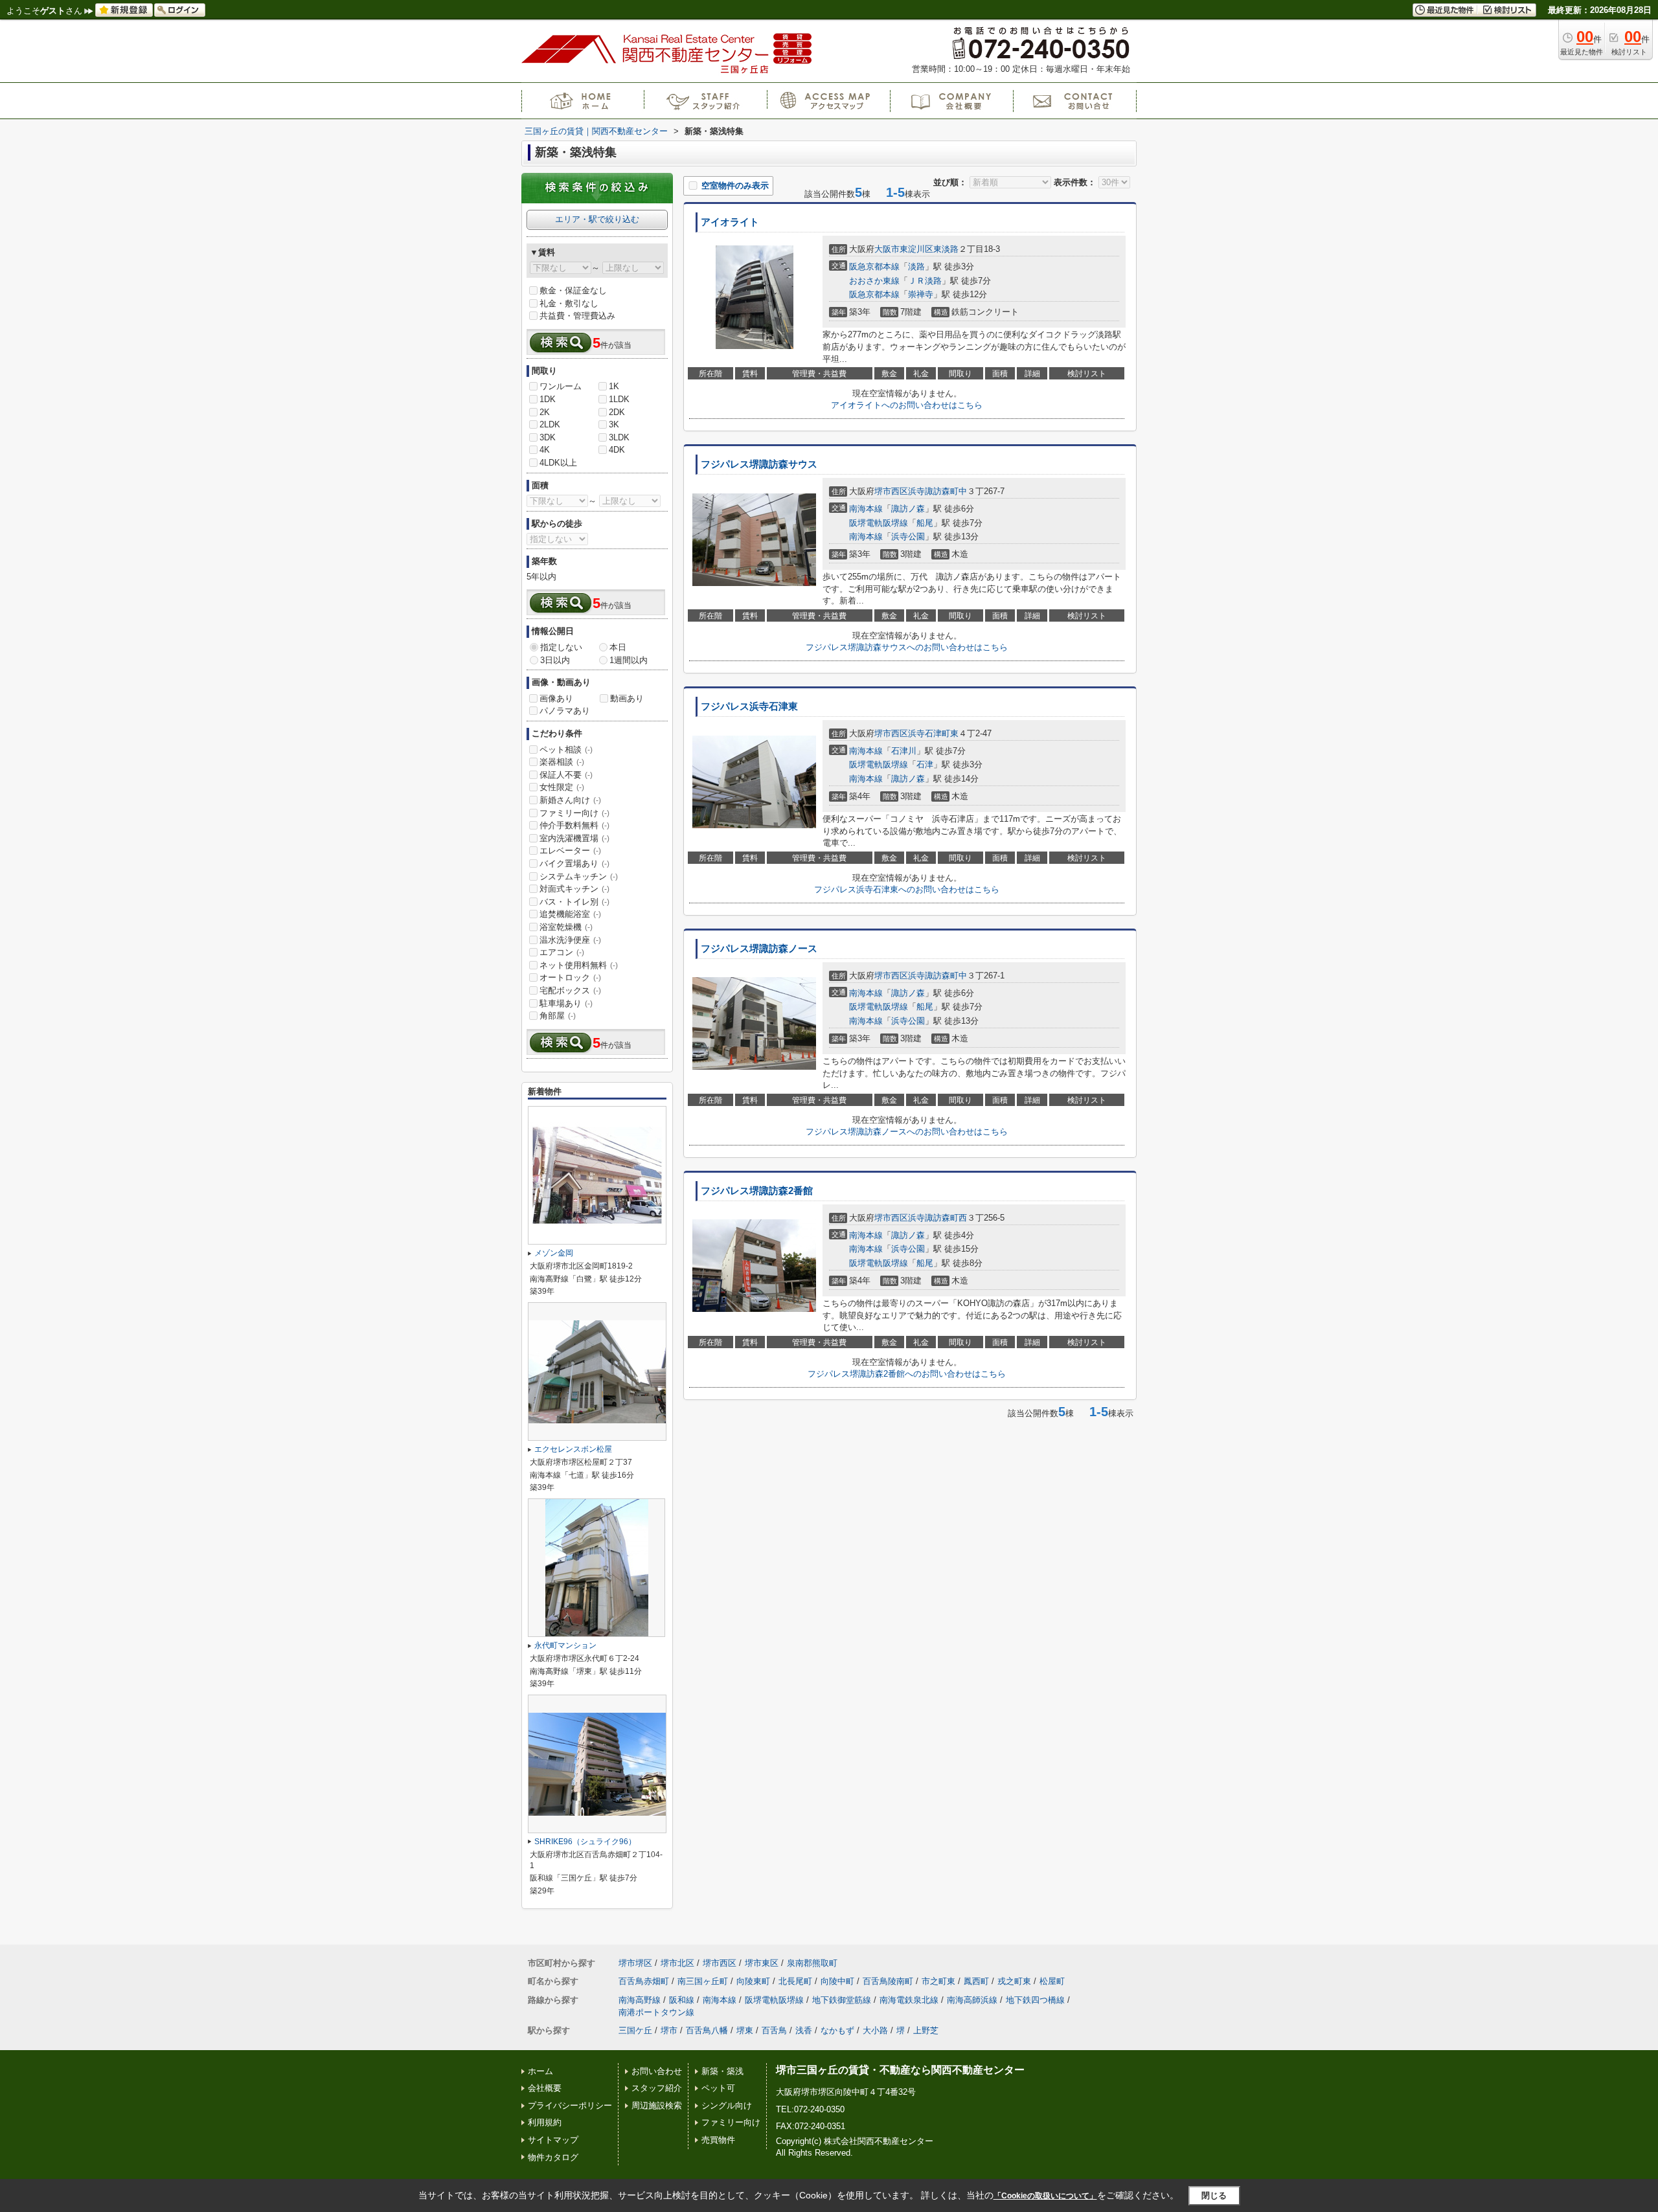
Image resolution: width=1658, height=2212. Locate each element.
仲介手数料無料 (574, 825)
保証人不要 (566, 775)
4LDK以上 (558, 463)
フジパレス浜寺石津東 (749, 706)
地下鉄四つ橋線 (1035, 2000)
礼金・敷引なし (569, 303)
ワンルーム (561, 386)
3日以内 (555, 660)
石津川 (904, 751)
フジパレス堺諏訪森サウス (759, 464)
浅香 (804, 2030)
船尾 (925, 523)
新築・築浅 (722, 2071)
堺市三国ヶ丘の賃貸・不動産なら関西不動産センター (900, 2070)
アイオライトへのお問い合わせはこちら (907, 405)
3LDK (619, 437)
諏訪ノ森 (908, 509)
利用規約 (545, 2122)
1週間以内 (629, 660)
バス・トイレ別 (574, 902)
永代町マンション (565, 1645)
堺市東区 (762, 1963)
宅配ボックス (570, 990)
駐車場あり (566, 1003)
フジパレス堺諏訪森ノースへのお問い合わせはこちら (907, 1132)
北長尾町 (795, 1981)
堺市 (669, 2030)
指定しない (561, 647)
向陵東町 (753, 1981)
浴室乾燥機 (566, 927)
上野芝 (926, 2030)
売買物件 (718, 2140)
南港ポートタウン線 (656, 2012)
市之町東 (938, 1981)
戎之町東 (1014, 1981)
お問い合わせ (657, 2071)
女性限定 (562, 787)
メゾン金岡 (554, 1253)
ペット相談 (566, 750)
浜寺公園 (908, 536)
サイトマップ (553, 2140)
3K (614, 424)
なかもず (837, 2030)
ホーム (540, 2071)
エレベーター (570, 851)
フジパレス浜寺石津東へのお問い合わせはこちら (907, 889)
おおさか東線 (874, 281)
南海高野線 (640, 2000)
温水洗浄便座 (570, 940)
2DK (617, 412)
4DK (617, 450)
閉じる (1214, 2195)
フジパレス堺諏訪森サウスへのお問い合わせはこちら (907, 647)
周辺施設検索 (657, 2105)
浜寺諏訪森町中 (937, 491)
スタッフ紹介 (657, 2088)
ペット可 (718, 2088)
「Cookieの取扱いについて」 (1045, 2196)
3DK (548, 437)
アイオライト (730, 222)
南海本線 (866, 509)
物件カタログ (553, 2157)
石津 (925, 764)
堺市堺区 (635, 1963)
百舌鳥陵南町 (888, 1981)
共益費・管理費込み (577, 316)
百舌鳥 (774, 2030)
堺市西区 (891, 491)
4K (545, 450)
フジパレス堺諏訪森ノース (759, 949)
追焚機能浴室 (570, 914)
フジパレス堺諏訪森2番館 (757, 1191)
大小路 (875, 2030)
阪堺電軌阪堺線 (879, 523)
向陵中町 (837, 1981)
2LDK (550, 424)
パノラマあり (565, 711)
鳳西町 (976, 1981)
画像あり (556, 698)
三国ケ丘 (635, 2030)
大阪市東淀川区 (904, 249)
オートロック (570, 977)
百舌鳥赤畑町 (644, 1981)
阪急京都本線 (874, 266)
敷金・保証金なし (573, 290)
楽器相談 (562, 762)
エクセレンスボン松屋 (573, 1449)
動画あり (627, 698)
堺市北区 (677, 1963)
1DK (548, 399)
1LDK (619, 399)
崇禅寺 (921, 294)
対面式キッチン (574, 889)
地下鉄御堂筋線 (842, 2000)
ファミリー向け (574, 813)
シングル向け (727, 2105)
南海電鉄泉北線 (909, 2000)
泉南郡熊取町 (812, 1963)
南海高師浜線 (972, 2000)
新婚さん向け (570, 800)
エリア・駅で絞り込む (597, 219)
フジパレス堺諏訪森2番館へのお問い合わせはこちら (907, 1374)
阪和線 (682, 2000)
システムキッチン (579, 876)
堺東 (745, 2030)
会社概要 (545, 2088)
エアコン (562, 952)
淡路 (916, 266)
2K (545, 412)
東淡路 (946, 249)
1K (614, 386)
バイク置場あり (574, 863)
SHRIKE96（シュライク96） (585, 1842)
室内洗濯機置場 (574, 838)
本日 (618, 647)
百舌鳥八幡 (707, 2030)
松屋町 (1052, 1981)
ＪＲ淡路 (925, 281)
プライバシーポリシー (570, 2105)
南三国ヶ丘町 (703, 1981)
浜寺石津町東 (933, 733)
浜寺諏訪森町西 (937, 1218)
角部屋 (558, 1016)
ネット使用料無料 (579, 965)
